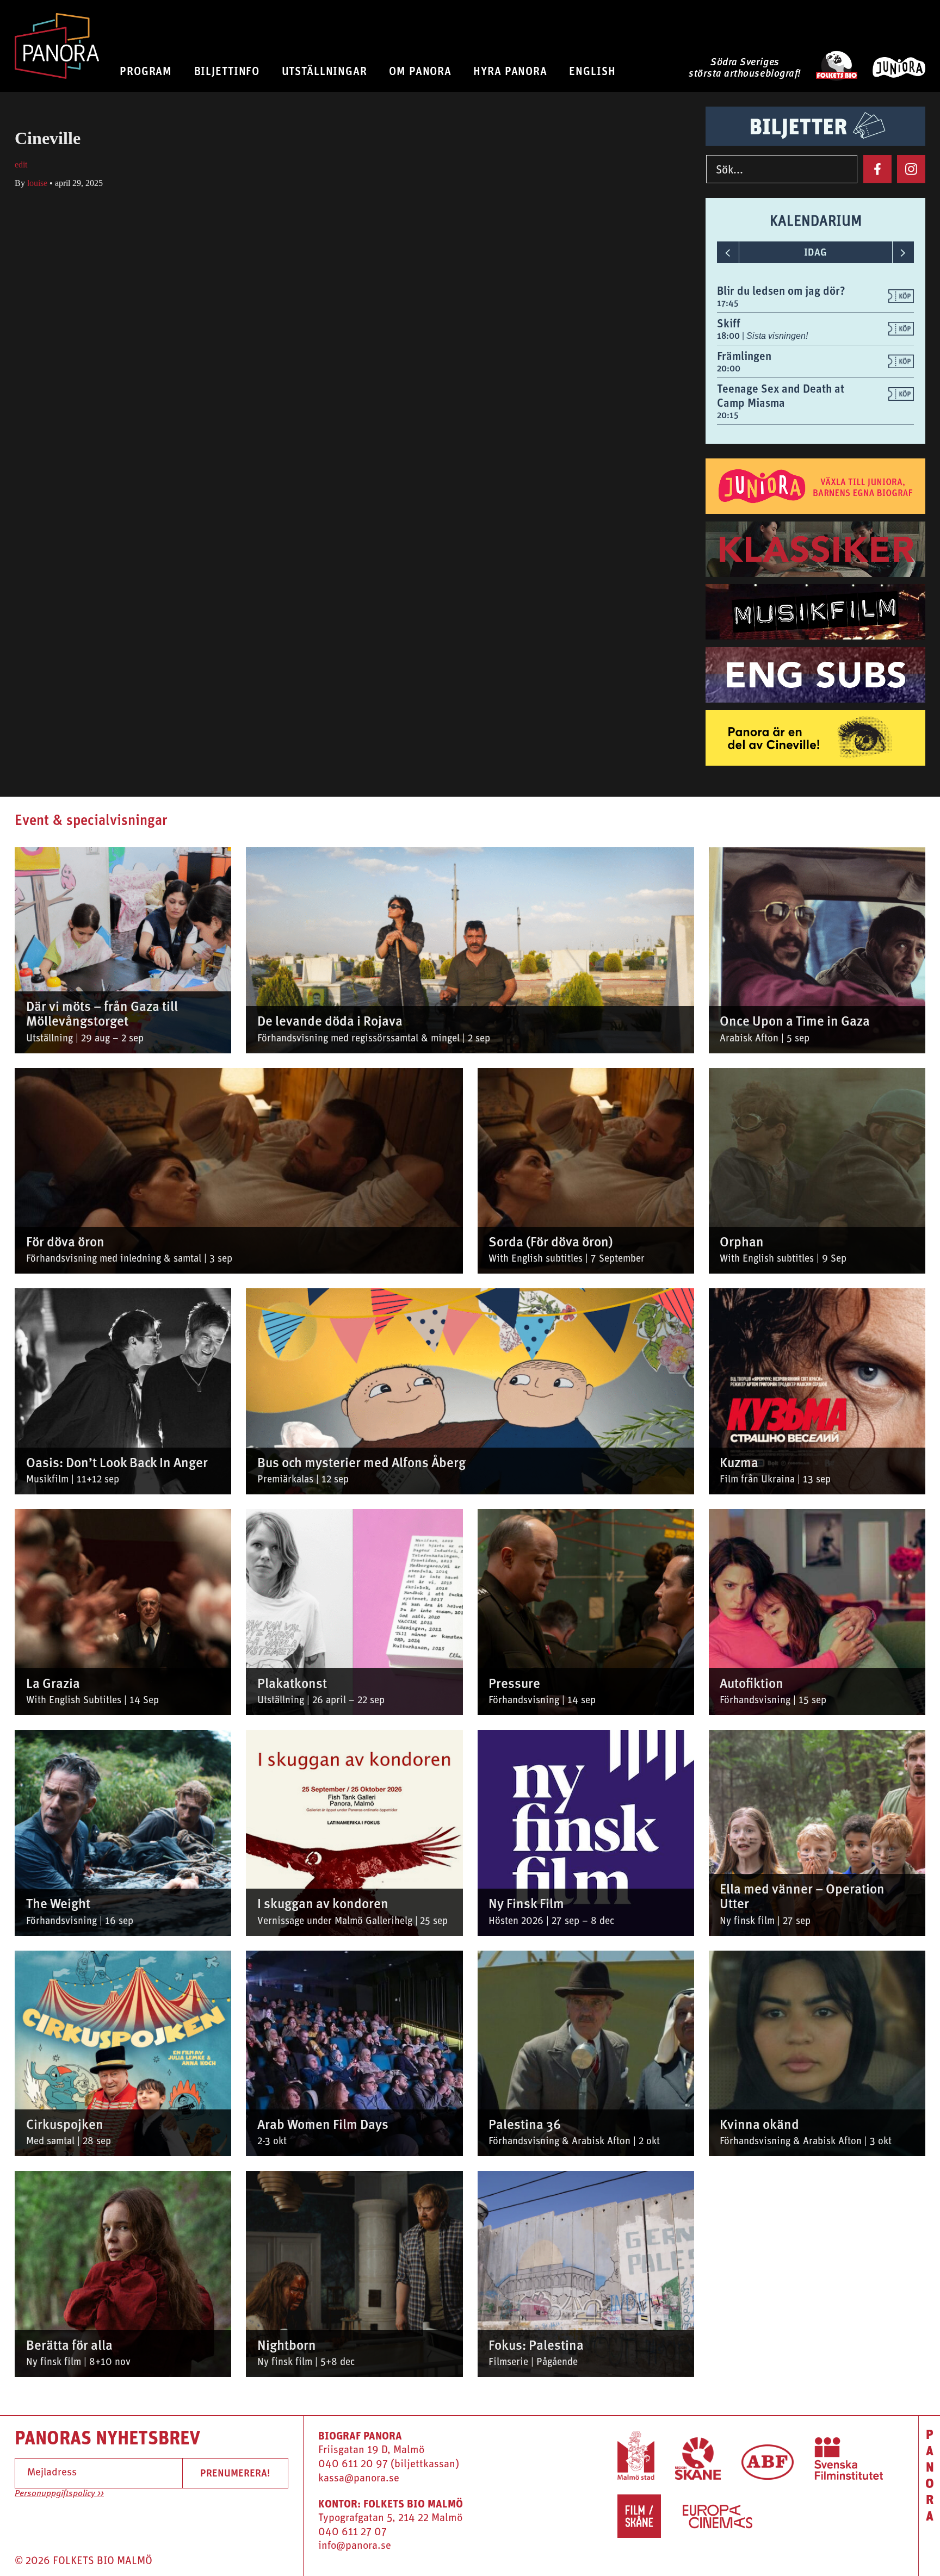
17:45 (728, 303)
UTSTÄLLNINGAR (324, 71)
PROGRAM (146, 71)
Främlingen (744, 356)
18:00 (729, 336)
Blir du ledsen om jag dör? (781, 291)
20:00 (729, 368)
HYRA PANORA (510, 71)
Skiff (729, 323)
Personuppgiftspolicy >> (59, 2494)
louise (37, 183)
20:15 (728, 415)
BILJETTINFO (227, 71)
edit (21, 165)
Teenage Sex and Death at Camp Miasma (781, 396)
